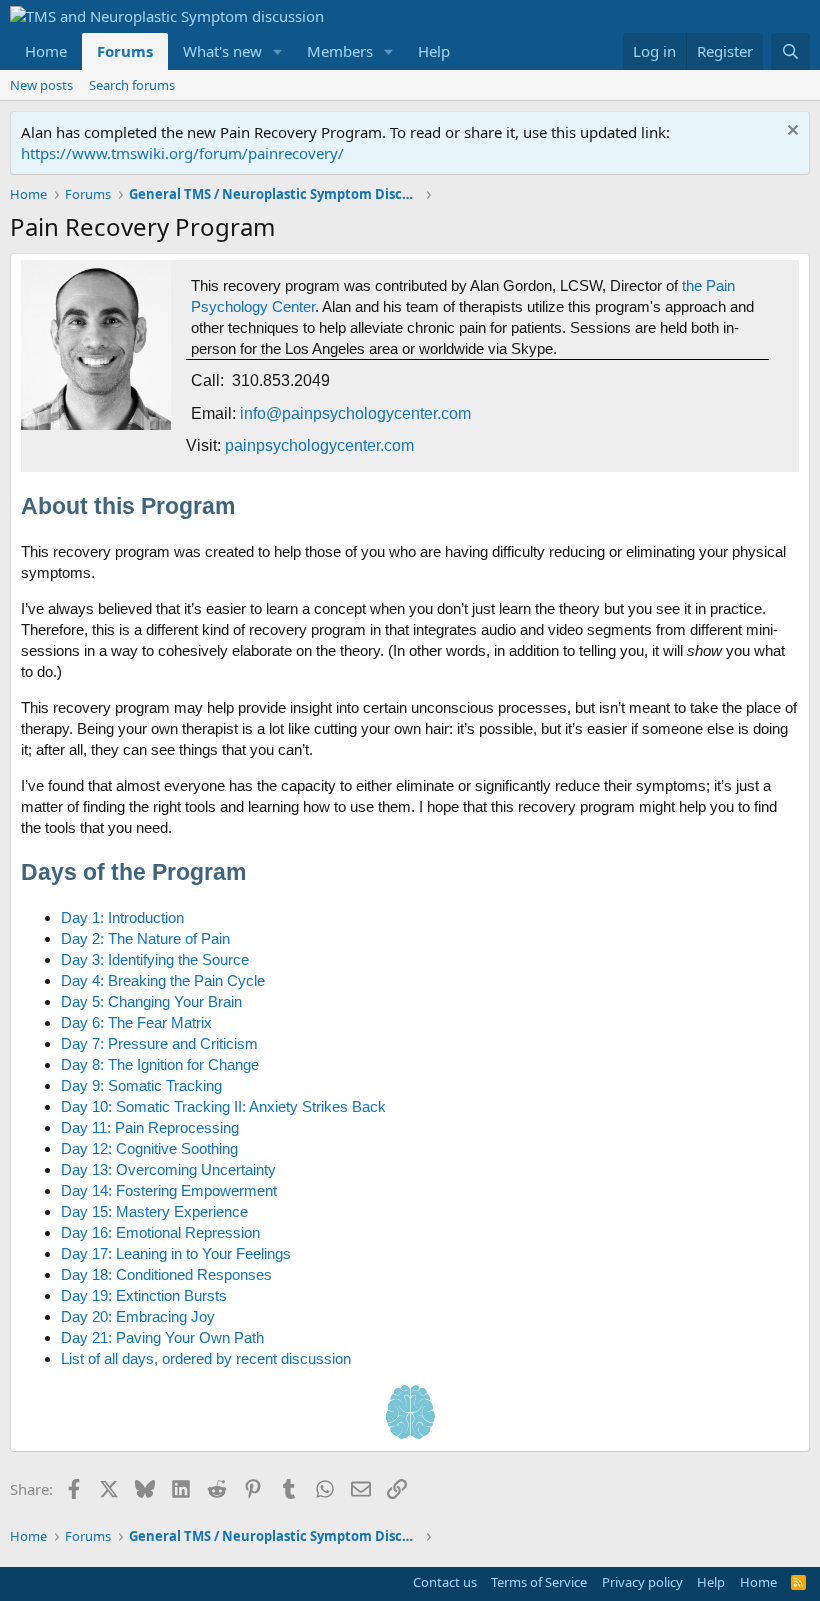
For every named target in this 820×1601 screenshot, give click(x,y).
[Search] (790, 51)
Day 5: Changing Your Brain (151, 1001)
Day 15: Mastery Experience (154, 1211)
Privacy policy (642, 1582)
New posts (41, 85)
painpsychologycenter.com (319, 445)
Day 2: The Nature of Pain (145, 938)
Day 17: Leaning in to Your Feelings (176, 1253)
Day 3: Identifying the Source (155, 959)
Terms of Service (539, 1582)
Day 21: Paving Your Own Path (162, 1337)
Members (340, 51)
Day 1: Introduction (122, 917)
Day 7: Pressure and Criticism (159, 1043)
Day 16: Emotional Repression (160, 1232)
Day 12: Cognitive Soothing (149, 1148)
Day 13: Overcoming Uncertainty (168, 1169)
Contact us (445, 1582)
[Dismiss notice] (790, 132)
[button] (278, 51)
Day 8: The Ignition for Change (160, 1064)
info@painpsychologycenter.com (355, 413)
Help (434, 51)
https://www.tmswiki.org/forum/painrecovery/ (182, 153)
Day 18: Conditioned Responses (166, 1274)
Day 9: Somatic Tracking (141, 1085)
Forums (125, 51)
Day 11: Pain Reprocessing (150, 1127)
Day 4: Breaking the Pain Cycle (163, 980)
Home (46, 51)
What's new (222, 51)
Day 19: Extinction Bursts (144, 1295)
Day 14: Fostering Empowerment (169, 1190)
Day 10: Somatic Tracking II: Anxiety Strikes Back (223, 1106)
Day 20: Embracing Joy (138, 1316)
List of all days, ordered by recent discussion (206, 1358)
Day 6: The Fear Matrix (136, 1022)
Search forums (132, 85)
